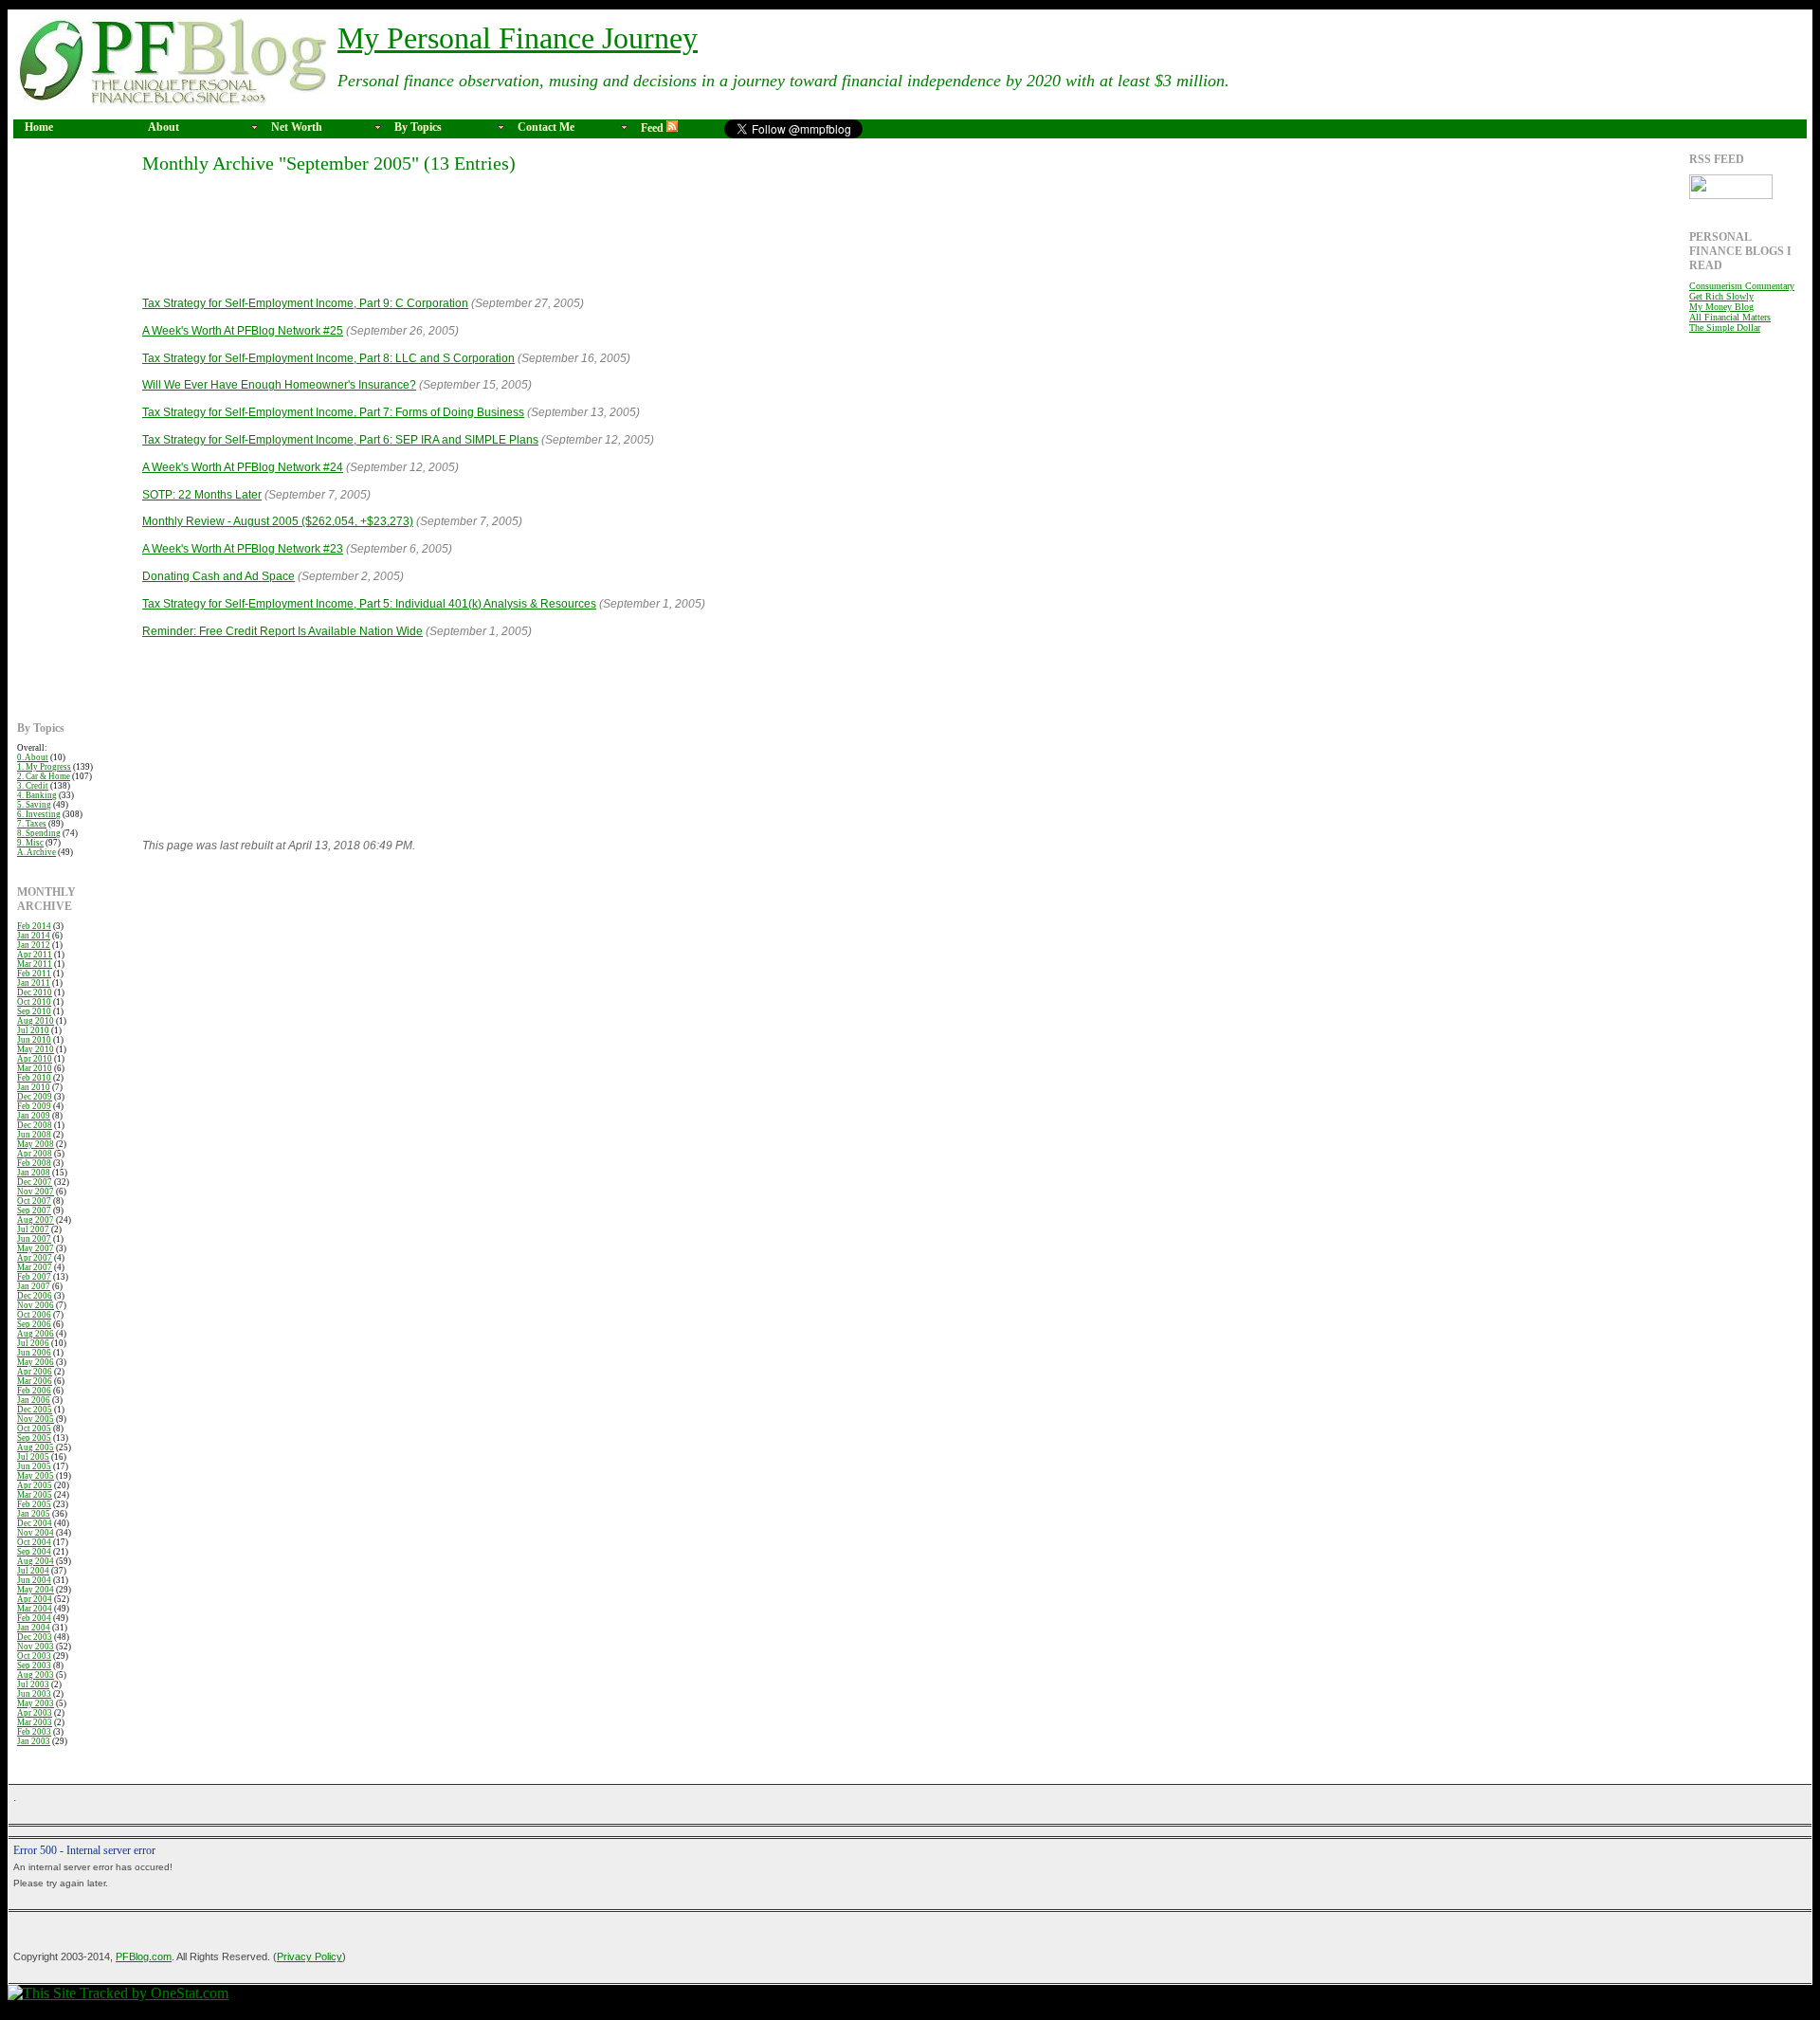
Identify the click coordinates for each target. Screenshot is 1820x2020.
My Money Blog (1721, 307)
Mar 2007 (35, 1267)
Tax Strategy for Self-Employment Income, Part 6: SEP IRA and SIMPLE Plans (340, 440)
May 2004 (36, 1590)
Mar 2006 (35, 1381)
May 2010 (36, 1049)
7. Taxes (32, 824)
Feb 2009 (34, 1106)
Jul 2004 (33, 1571)
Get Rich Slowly (1721, 296)
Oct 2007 (34, 1201)
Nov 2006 (36, 1305)
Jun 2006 (34, 1353)
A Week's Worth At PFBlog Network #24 (243, 467)
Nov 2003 (36, 1647)
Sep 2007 (34, 1210)
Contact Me (546, 127)
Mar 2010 (35, 1068)
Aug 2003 (36, 1675)
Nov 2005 (36, 1419)
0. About (33, 757)
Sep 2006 (34, 1324)
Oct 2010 (34, 1002)
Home (39, 127)
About (164, 127)
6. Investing (39, 814)
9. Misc (30, 843)
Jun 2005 (34, 1466)
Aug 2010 (36, 1021)
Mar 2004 (35, 1609)
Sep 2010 (34, 1011)
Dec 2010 (35, 992)
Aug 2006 (36, 1334)
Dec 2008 (35, 1125)
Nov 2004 (36, 1533)
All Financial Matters (1730, 317)
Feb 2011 (34, 974)
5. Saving (34, 805)
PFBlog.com (144, 1956)
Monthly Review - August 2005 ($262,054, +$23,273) (278, 521)
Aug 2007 (36, 1220)
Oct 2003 (34, 1656)
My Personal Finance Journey (518, 38)
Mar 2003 (35, 1722)
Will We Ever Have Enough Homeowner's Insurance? (279, 385)
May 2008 (36, 1144)
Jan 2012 (34, 945)
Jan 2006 (34, 1400)
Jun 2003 (34, 1694)
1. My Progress (44, 767)
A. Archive (36, 852)
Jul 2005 (33, 1457)
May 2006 (36, 1362)
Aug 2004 (36, 1561)
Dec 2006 (35, 1296)
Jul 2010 (33, 1030)
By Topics (418, 127)
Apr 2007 (35, 1258)
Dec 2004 (35, 1523)
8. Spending (39, 833)
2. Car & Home (44, 776)
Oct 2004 (34, 1542)
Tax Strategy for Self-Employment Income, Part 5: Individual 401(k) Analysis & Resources (369, 604)
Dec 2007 (35, 1182)
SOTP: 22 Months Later (202, 495)
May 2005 (36, 1476)
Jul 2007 (33, 1229)
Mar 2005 (35, 1495)
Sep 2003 (34, 1665)
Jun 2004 (34, 1580)
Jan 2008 (34, 1173)
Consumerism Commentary (1742, 286)
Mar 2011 (35, 964)
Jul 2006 (33, 1343)
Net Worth (297, 127)
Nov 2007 (36, 1192)
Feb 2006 (34, 1391)
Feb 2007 (34, 1277)
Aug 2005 (36, 1447)
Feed (654, 128)
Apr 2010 (35, 1059)
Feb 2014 (34, 926)
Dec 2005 (35, 1410)
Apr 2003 (35, 1713)
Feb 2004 (34, 1618)
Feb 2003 (34, 1732)
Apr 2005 (35, 1485)
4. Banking (37, 795)
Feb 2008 (34, 1163)
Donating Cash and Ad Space (218, 576)
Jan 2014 (34, 936)
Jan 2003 (34, 1741)
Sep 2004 (34, 1552)
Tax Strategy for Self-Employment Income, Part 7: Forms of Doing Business (333, 412)
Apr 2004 (35, 1599)
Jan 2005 (34, 1514)
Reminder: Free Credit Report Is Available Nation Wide (282, 631)
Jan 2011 (34, 983)
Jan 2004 (34, 1628)
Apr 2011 (35, 955)
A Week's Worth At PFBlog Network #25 (243, 331)
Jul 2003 (33, 1684)
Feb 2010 (34, 1078)
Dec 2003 (35, 1637)
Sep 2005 (34, 1438)
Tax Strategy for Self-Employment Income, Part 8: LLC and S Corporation (328, 358)
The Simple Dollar (1725, 328)
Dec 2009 (35, 1097)
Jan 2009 (34, 1116)
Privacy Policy (309, 1956)
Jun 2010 (34, 1040)
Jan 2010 (34, 1087)
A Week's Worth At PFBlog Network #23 (243, 549)
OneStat (118, 2007)
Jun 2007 (34, 1239)
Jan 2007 (34, 1286)
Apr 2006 (35, 1372)
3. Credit (33, 786)
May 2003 (36, 1703)
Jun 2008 (34, 1135)
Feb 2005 (34, 1504)
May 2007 (36, 1248)
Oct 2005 (34, 1429)
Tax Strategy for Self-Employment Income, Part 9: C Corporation (305, 303)
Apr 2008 (35, 1154)
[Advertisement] (74, 437)
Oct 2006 (34, 1315)
